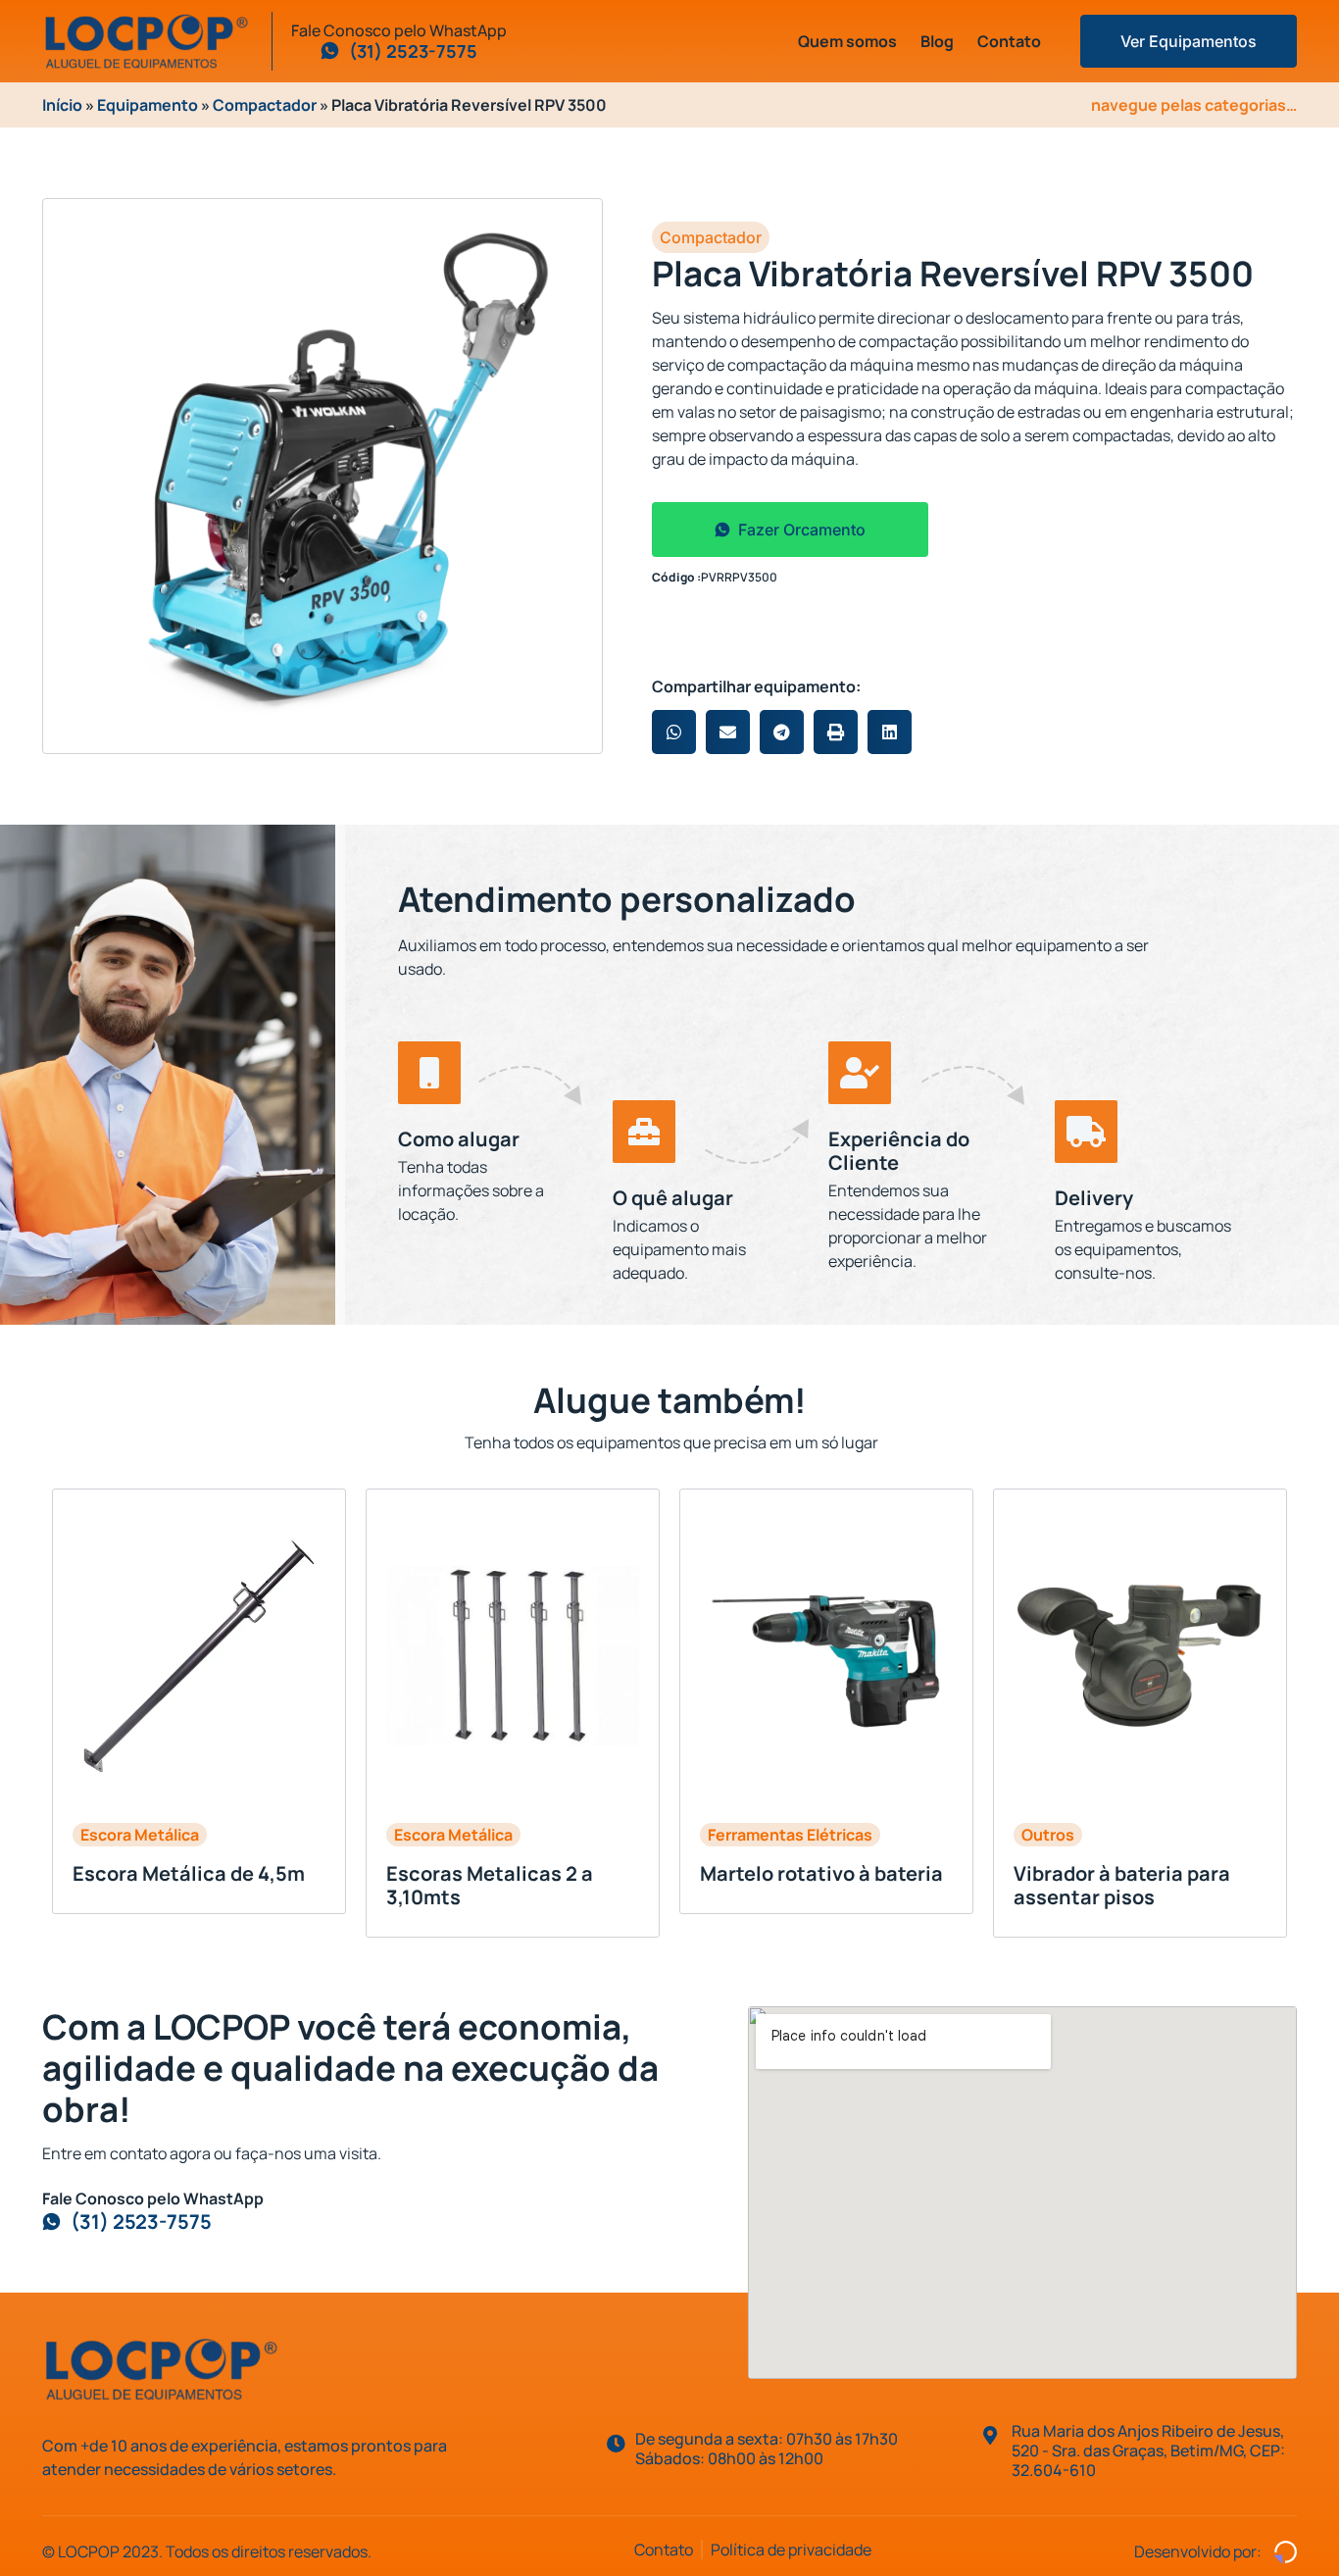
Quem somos (847, 41)
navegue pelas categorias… (1194, 105)
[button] (674, 732)
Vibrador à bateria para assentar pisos (1122, 1885)
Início (62, 105)
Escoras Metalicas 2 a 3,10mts (490, 1885)
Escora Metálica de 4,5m (189, 1873)
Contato (1009, 41)
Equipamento (148, 105)
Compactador (265, 105)
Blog (937, 41)
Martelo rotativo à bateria (821, 1873)
